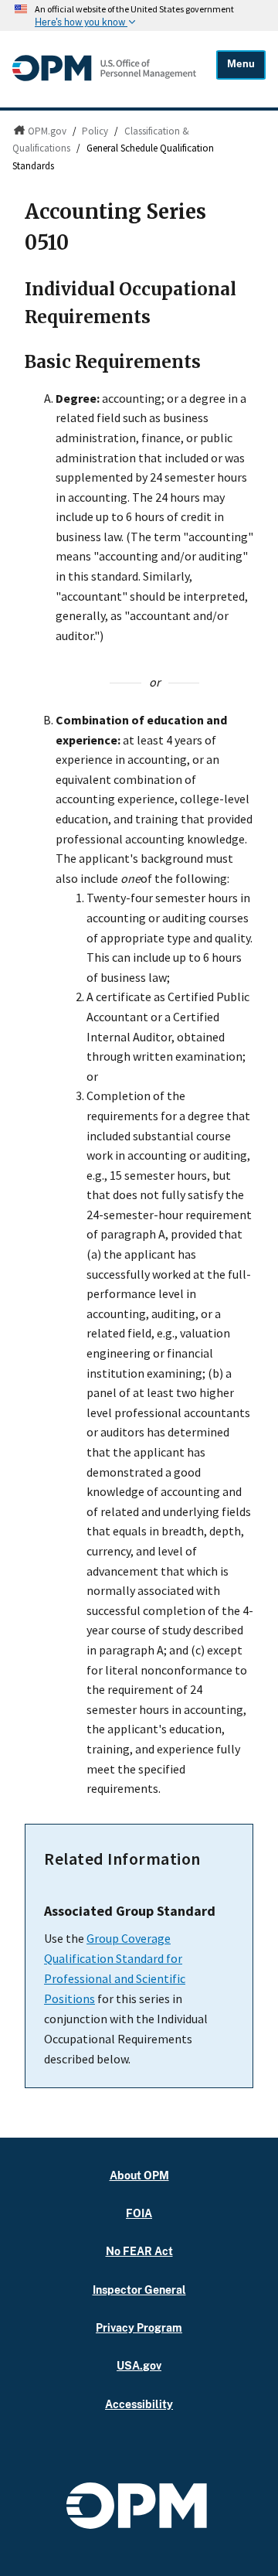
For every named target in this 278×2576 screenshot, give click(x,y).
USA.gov (139, 2365)
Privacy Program (139, 2327)
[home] (104, 80)
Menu (241, 64)
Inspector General (139, 2290)
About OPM (139, 2175)
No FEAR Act (139, 2251)
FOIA (139, 2213)
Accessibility (139, 2404)
